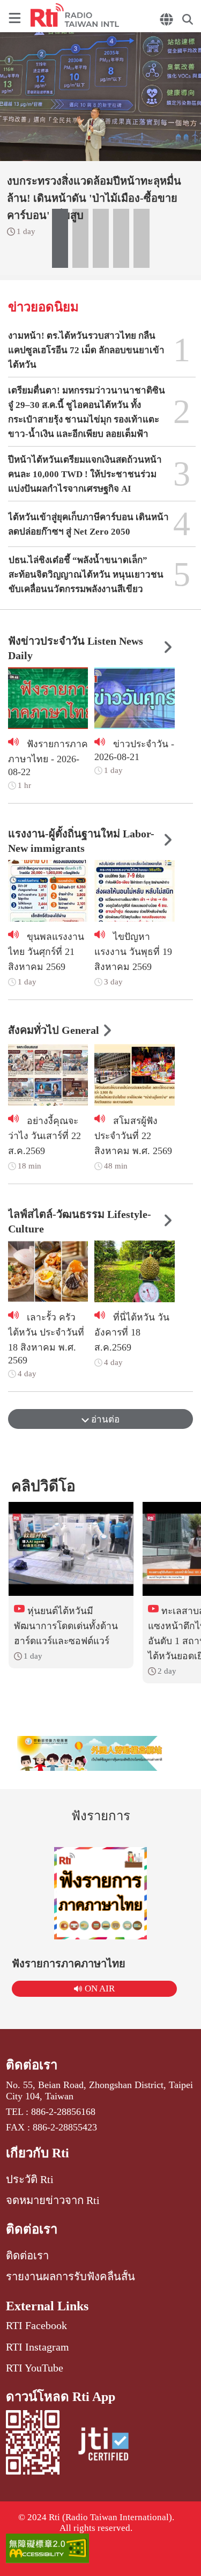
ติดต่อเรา (32, 2065)
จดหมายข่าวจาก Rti (53, 2200)
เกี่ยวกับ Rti (38, 2153)
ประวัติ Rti (30, 2179)
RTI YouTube (35, 2368)
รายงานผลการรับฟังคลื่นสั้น (70, 2276)
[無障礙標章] (100, 2549)
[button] (60, 238)
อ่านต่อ (104, 1420)
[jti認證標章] (103, 2446)
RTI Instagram (38, 2347)
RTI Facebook (36, 2325)
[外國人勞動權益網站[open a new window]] (101, 1753)
